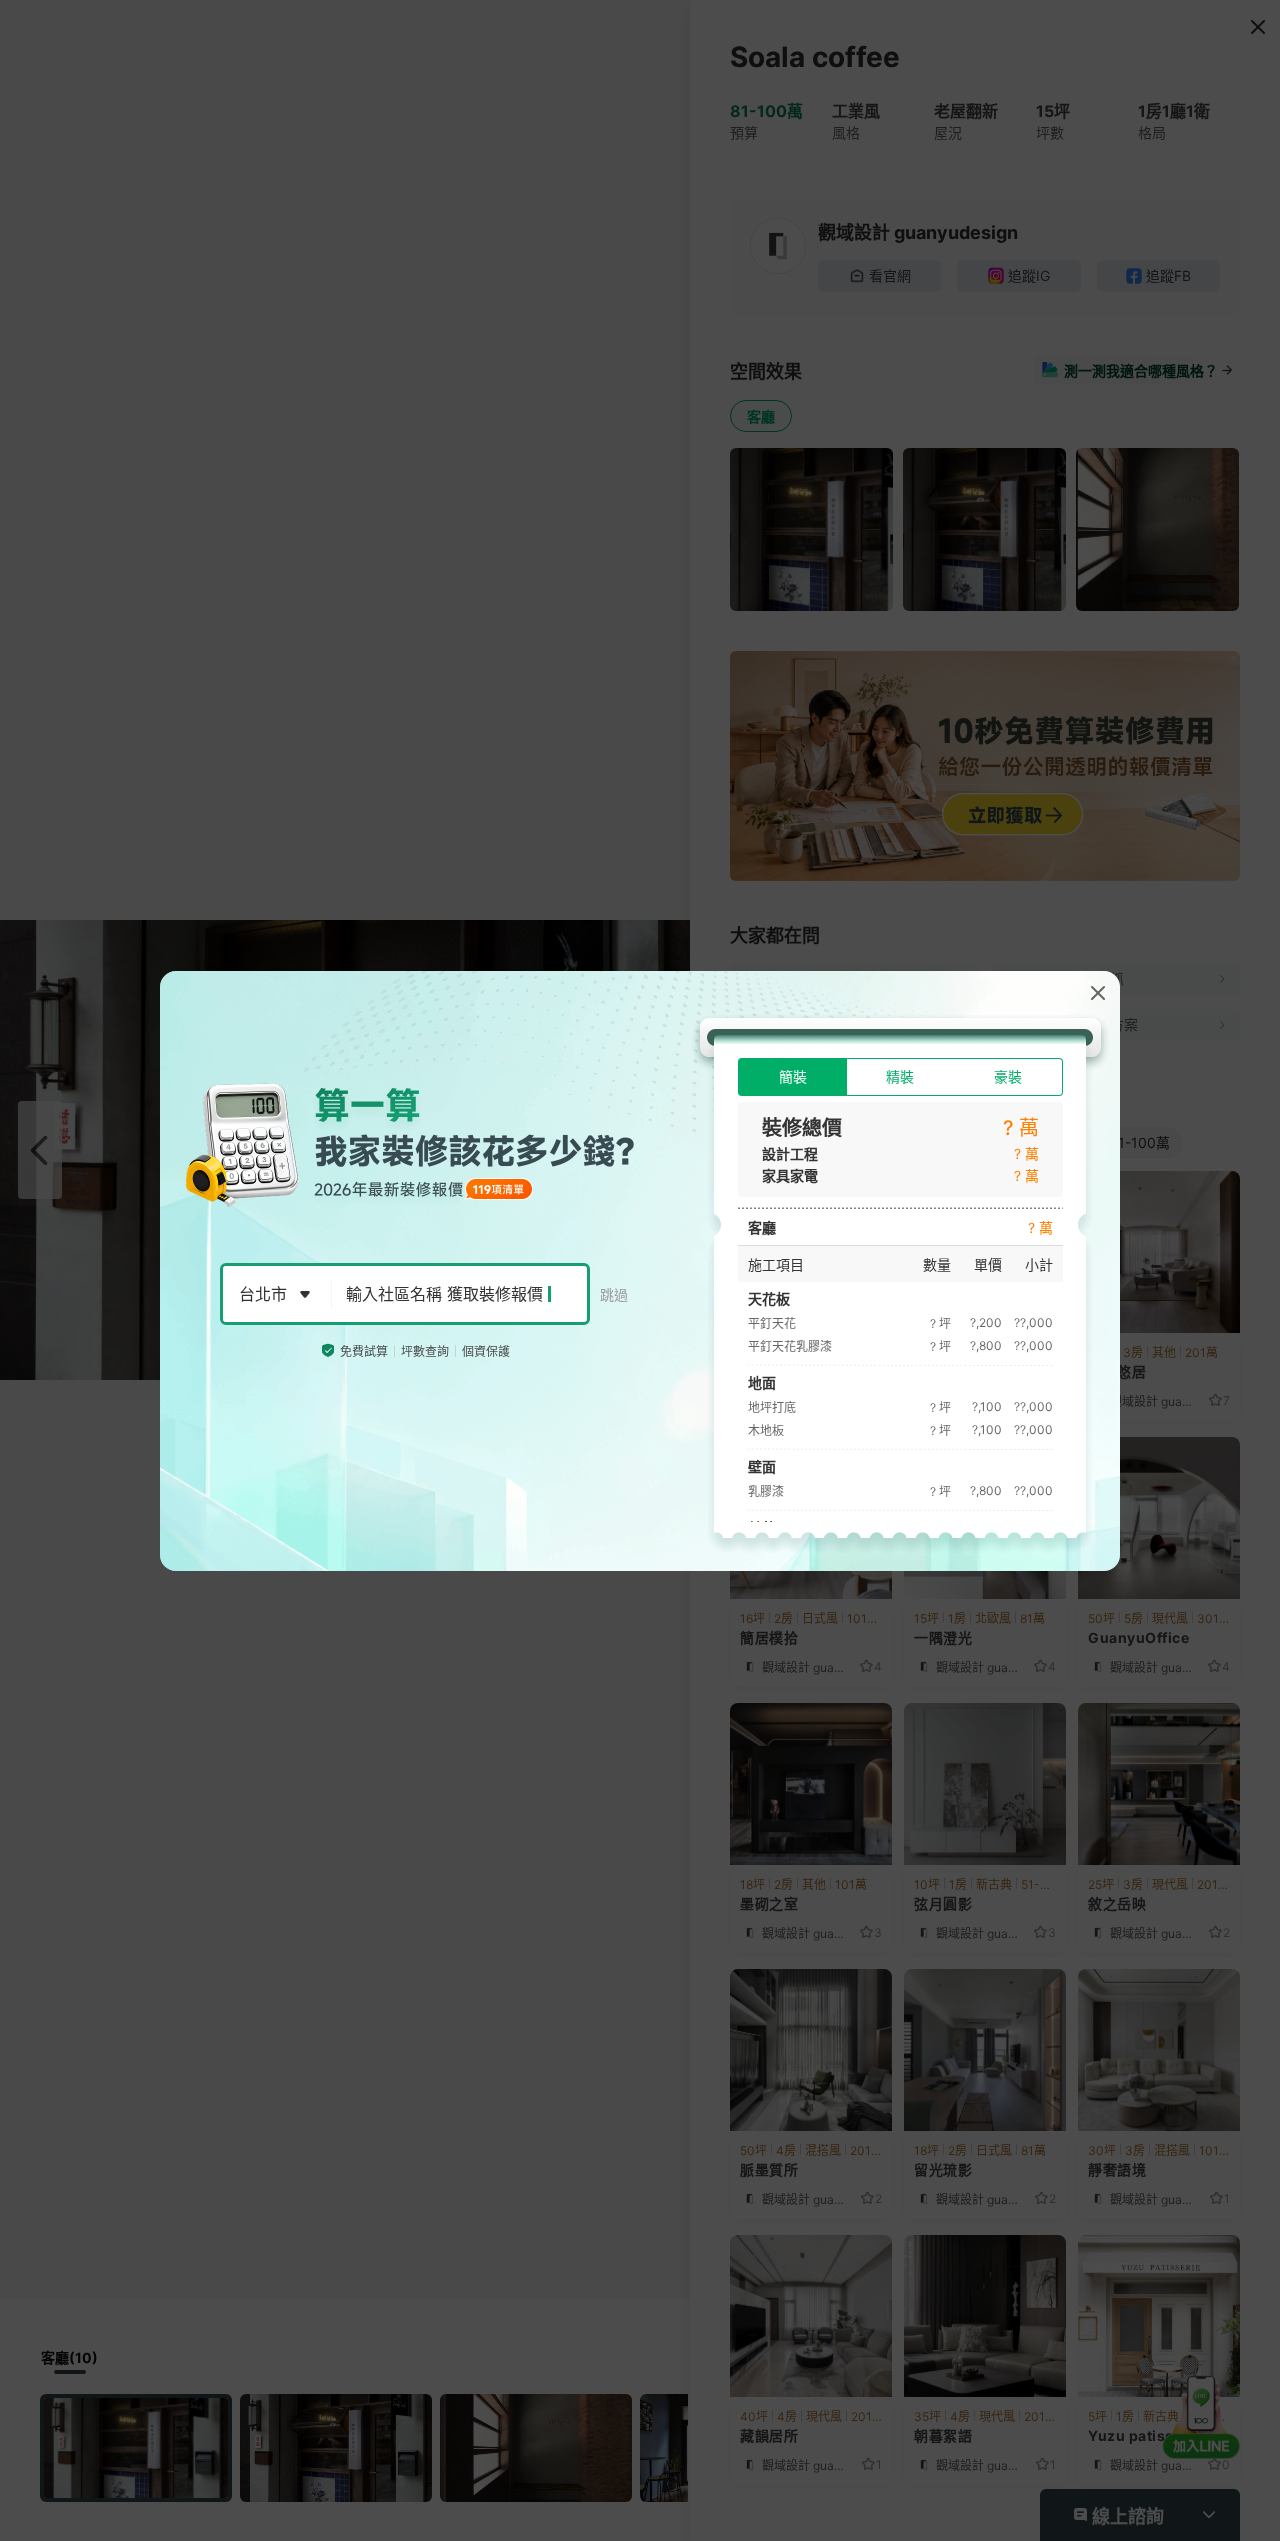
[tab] (792, 1077)
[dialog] (640, 1271)
